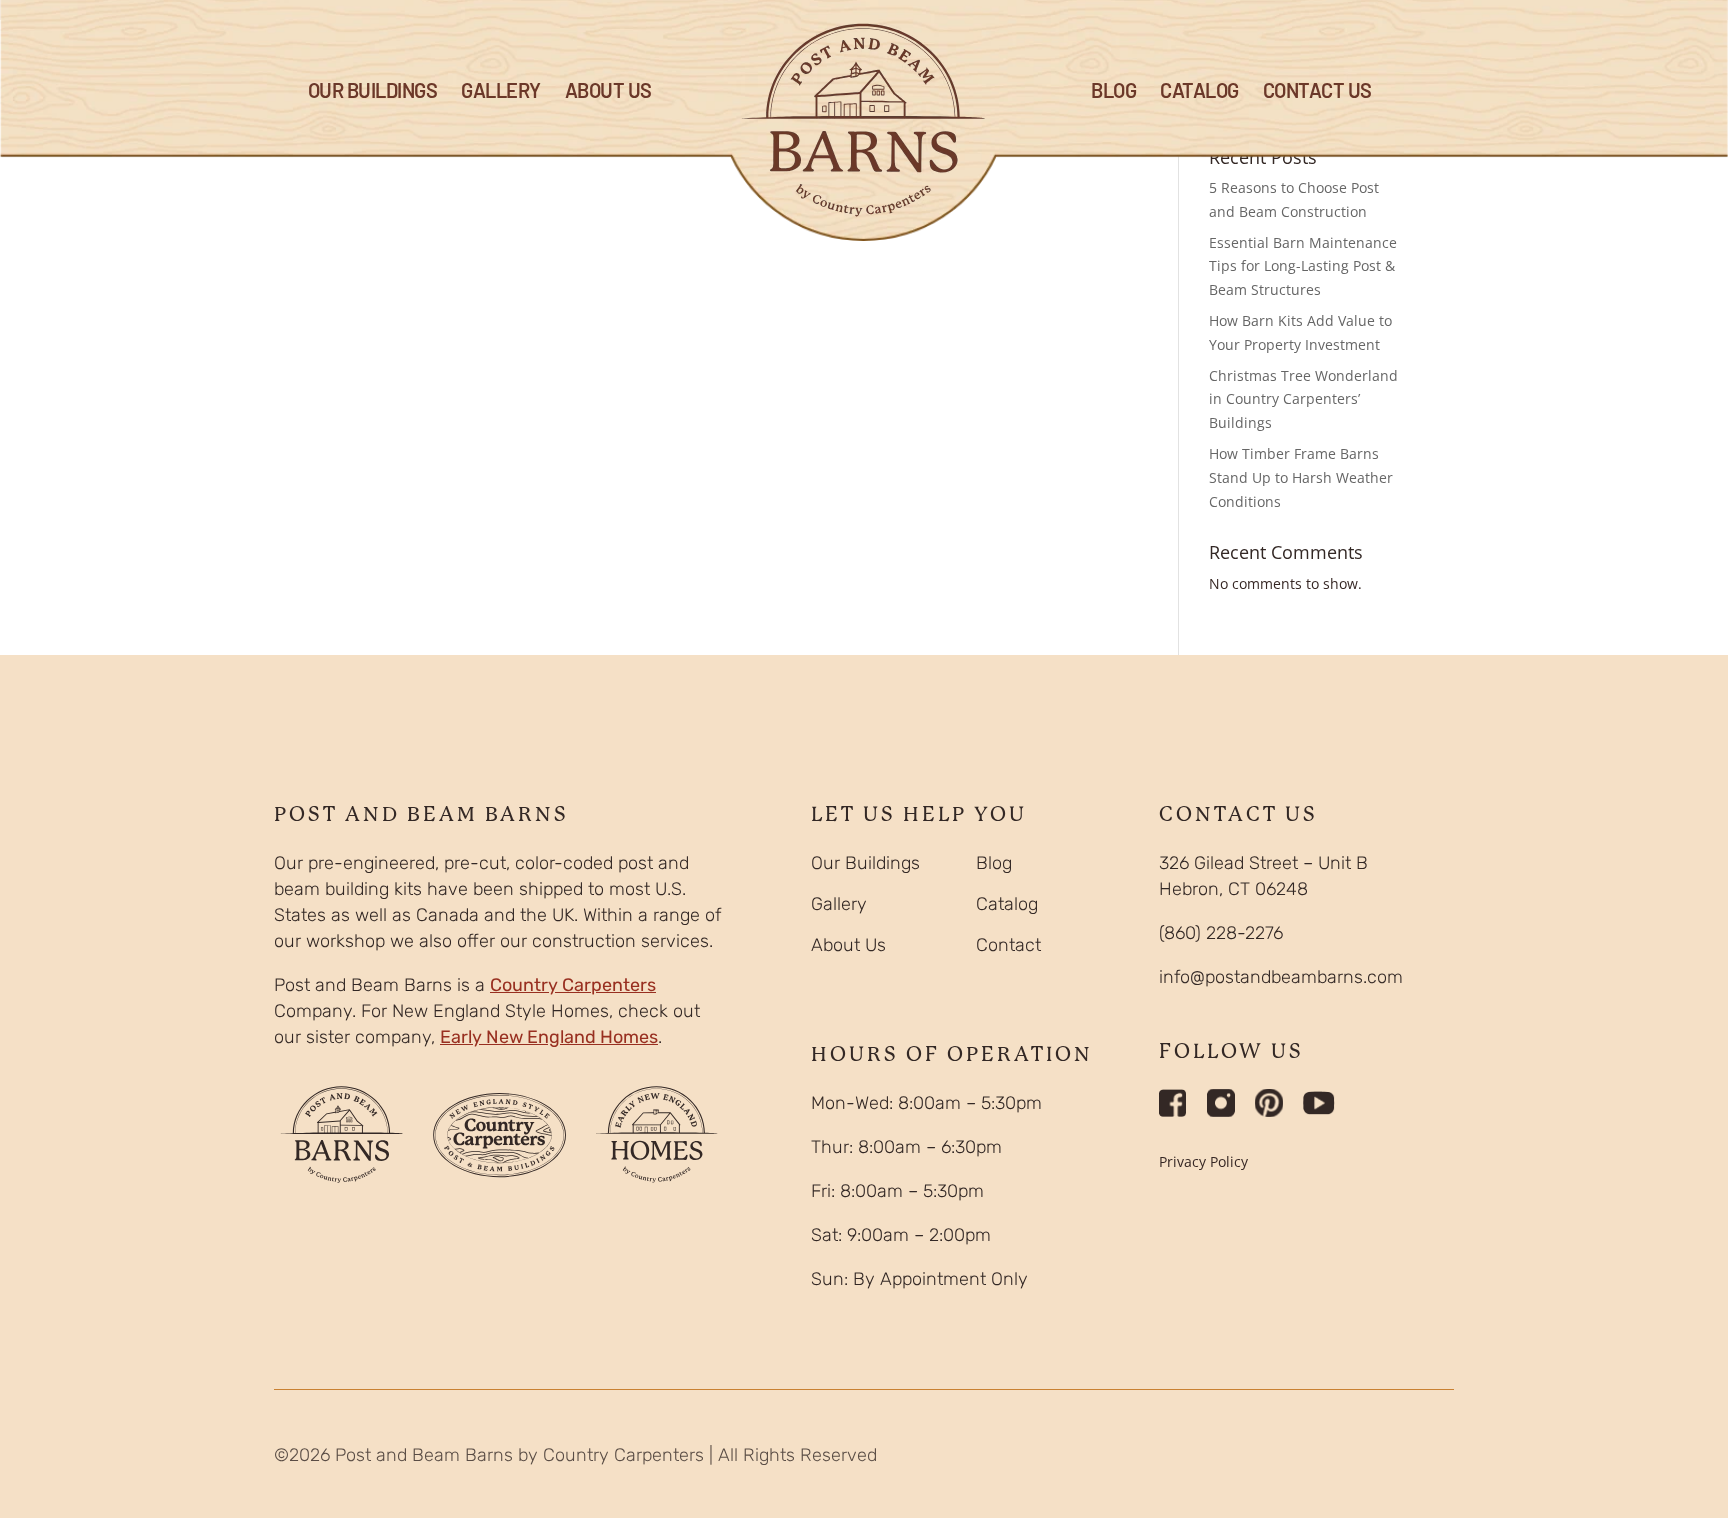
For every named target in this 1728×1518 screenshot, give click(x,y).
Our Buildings (373, 92)
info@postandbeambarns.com (1281, 977)
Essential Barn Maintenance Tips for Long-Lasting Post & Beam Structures (1303, 266)
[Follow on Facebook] (1173, 1103)
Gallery (501, 92)
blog (1113, 92)
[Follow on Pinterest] (1269, 1103)
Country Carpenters (573, 985)
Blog (994, 863)
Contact (1008, 945)
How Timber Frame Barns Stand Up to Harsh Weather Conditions (1301, 477)
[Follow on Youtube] (1319, 1103)
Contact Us (1317, 92)
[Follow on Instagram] (1221, 1103)
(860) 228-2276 (1221, 933)
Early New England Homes (549, 1037)
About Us (608, 92)
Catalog (1199, 92)
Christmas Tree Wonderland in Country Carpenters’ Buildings (1303, 399)
